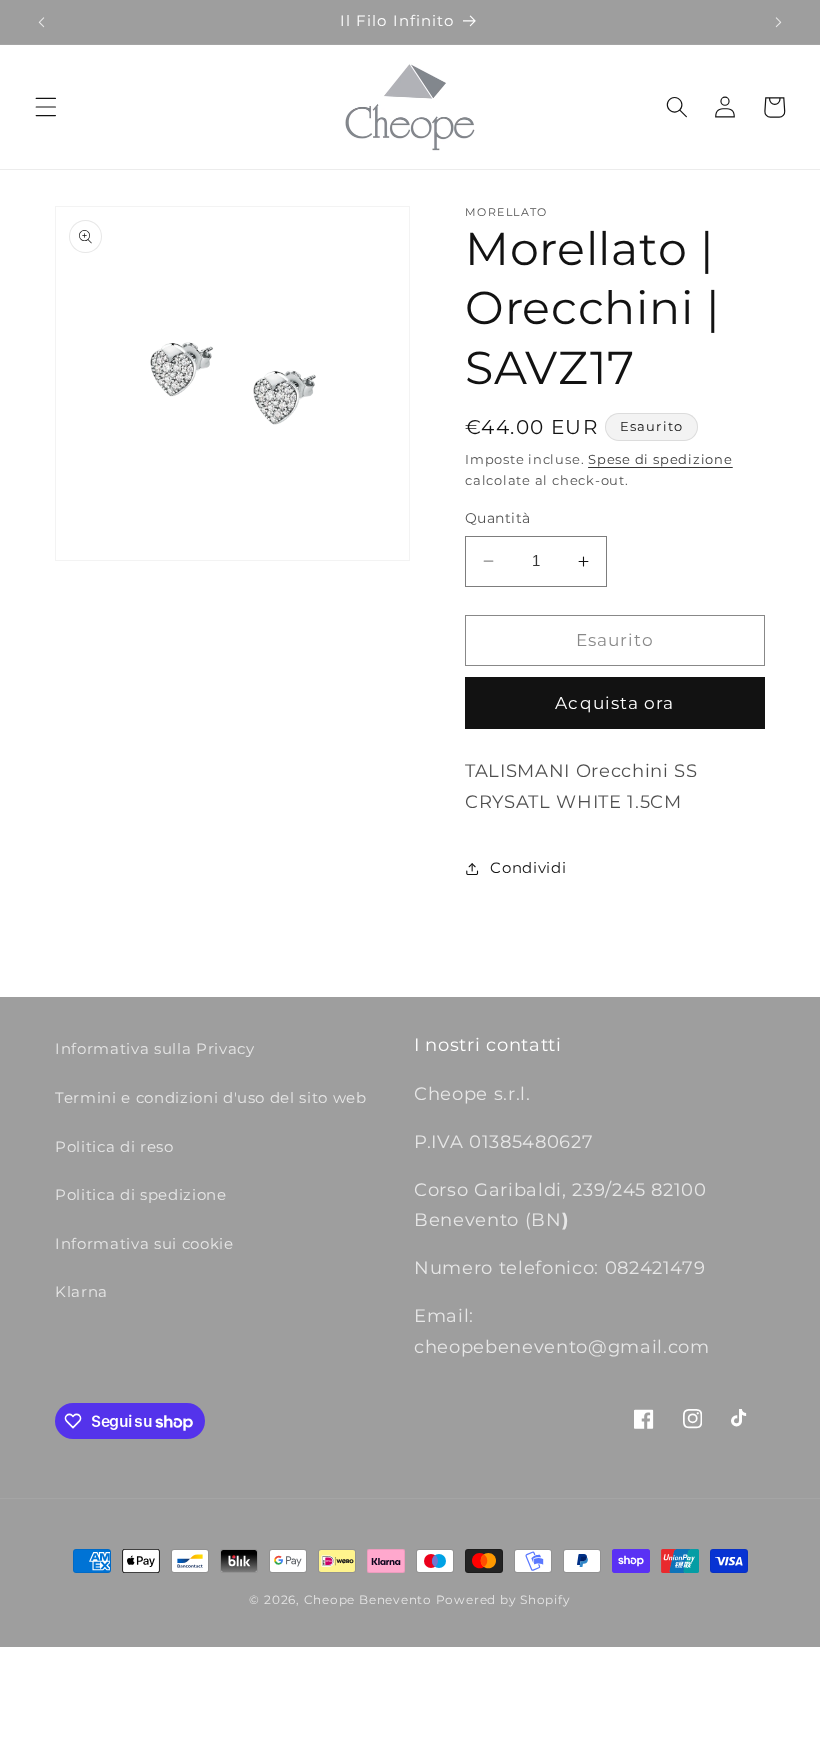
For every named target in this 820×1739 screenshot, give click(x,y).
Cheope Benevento (368, 1599)
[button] (46, 107)
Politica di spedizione (141, 1194)
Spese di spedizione (660, 459)
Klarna (81, 1291)
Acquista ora (614, 703)
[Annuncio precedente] (42, 22)
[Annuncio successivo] (778, 22)
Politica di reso (114, 1146)
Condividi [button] (528, 867)
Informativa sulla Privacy (155, 1048)
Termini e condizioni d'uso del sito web (211, 1097)
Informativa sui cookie (144, 1243)
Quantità (498, 518)
